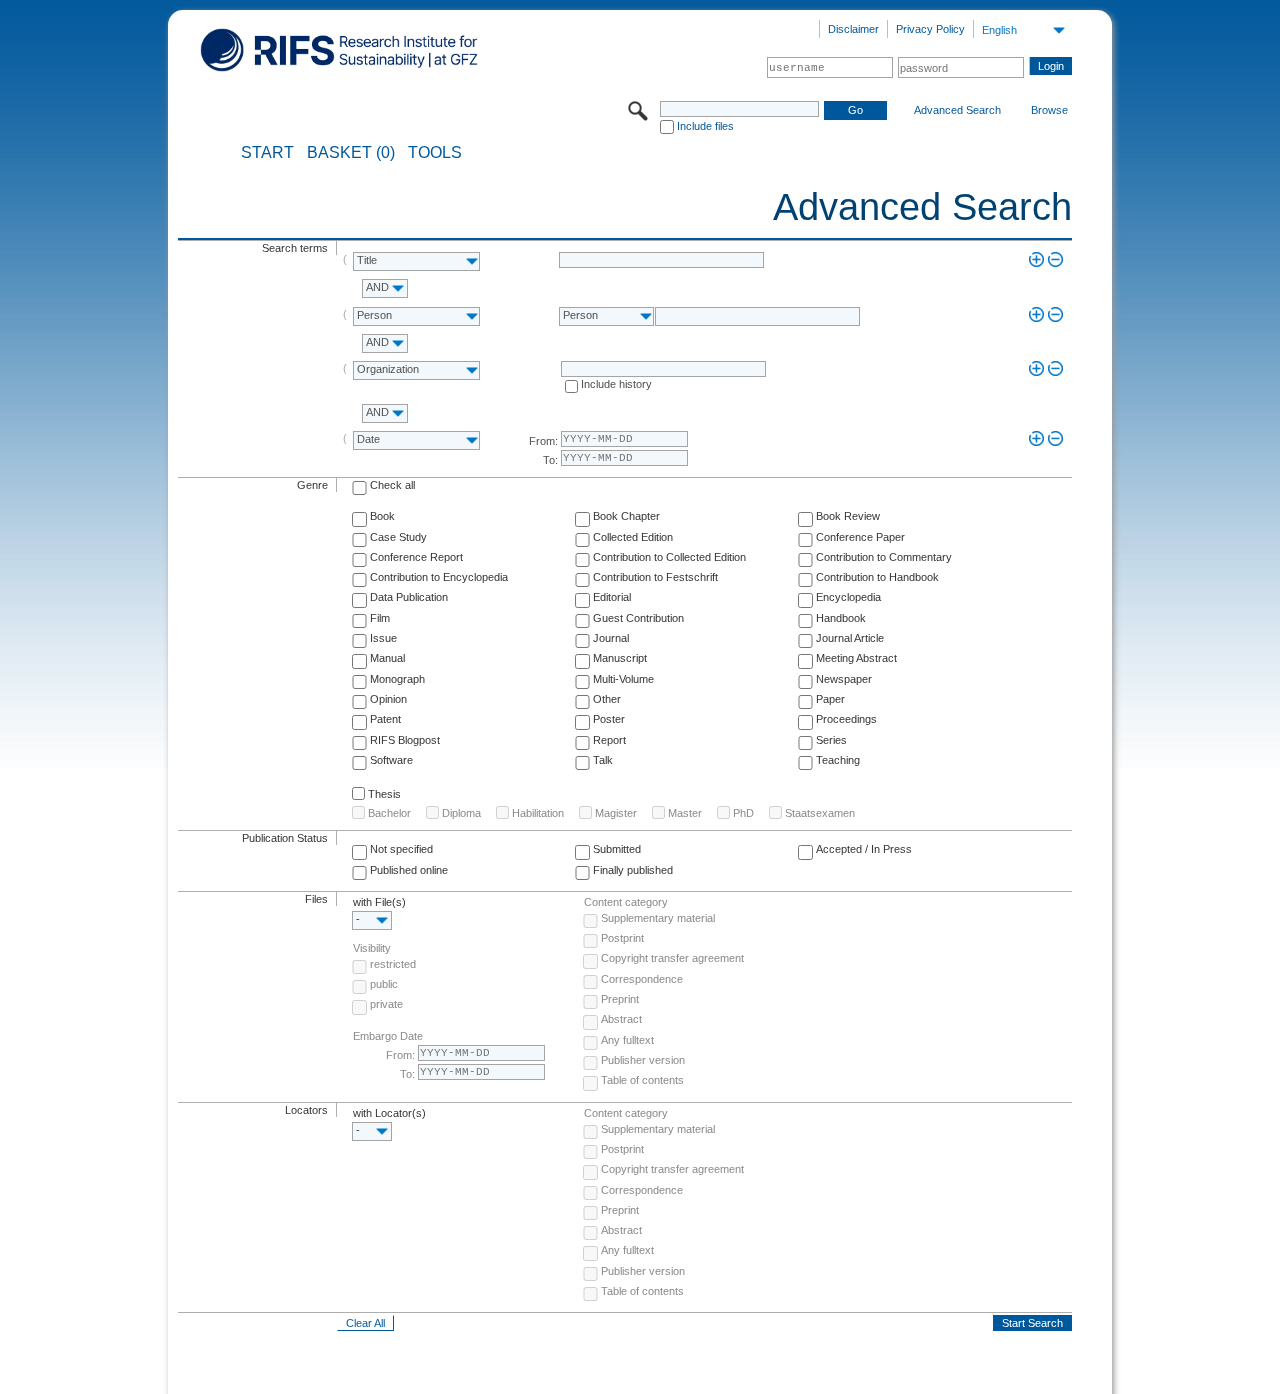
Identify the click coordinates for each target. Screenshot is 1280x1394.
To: (550, 460)
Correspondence (642, 979)
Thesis (384, 794)
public (384, 984)
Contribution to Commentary (884, 557)
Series (831, 740)
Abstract (621, 1019)
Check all (392, 485)
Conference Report (416, 557)
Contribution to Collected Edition (669, 557)
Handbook (841, 618)
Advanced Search (957, 110)
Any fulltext (627, 1040)
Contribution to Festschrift (655, 577)
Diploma (461, 813)
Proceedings (846, 719)
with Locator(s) (389, 1113)
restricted (393, 964)
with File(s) (379, 902)
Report (609, 740)
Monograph (397, 679)
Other (607, 699)
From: (543, 441)
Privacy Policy (930, 29)
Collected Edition (633, 537)
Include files (705, 126)
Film (380, 618)
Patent (385, 719)
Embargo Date (388, 1036)
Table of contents (642, 1080)
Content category (626, 902)
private (386, 1004)
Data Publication (409, 597)
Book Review (848, 516)
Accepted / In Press (864, 849)
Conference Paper (860, 537)
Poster (609, 719)
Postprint (622, 938)
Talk (603, 760)
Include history (616, 384)
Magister (616, 813)
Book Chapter (626, 516)
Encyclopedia (848, 597)
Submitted (617, 849)
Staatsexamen (820, 813)
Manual (387, 658)
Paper (830, 699)
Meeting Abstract (856, 658)
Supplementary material (658, 918)
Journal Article (850, 638)
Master (685, 813)
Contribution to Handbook (877, 577)
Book (382, 516)
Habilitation (538, 813)
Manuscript (620, 658)
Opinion (388, 699)
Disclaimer (853, 29)
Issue (383, 638)
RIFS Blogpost (405, 740)
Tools (435, 153)
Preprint (620, 999)
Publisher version (643, 1060)
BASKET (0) (351, 153)
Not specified (401, 849)
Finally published (633, 870)
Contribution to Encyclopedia (439, 577)
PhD (743, 813)
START (267, 153)
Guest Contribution (638, 618)
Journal (611, 638)
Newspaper (844, 679)
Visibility (372, 948)
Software (391, 760)
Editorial (612, 597)
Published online (409, 870)
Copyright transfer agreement (672, 958)
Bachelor (389, 813)
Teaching (838, 760)
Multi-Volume (623, 679)
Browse (1049, 110)
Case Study (398, 537)
